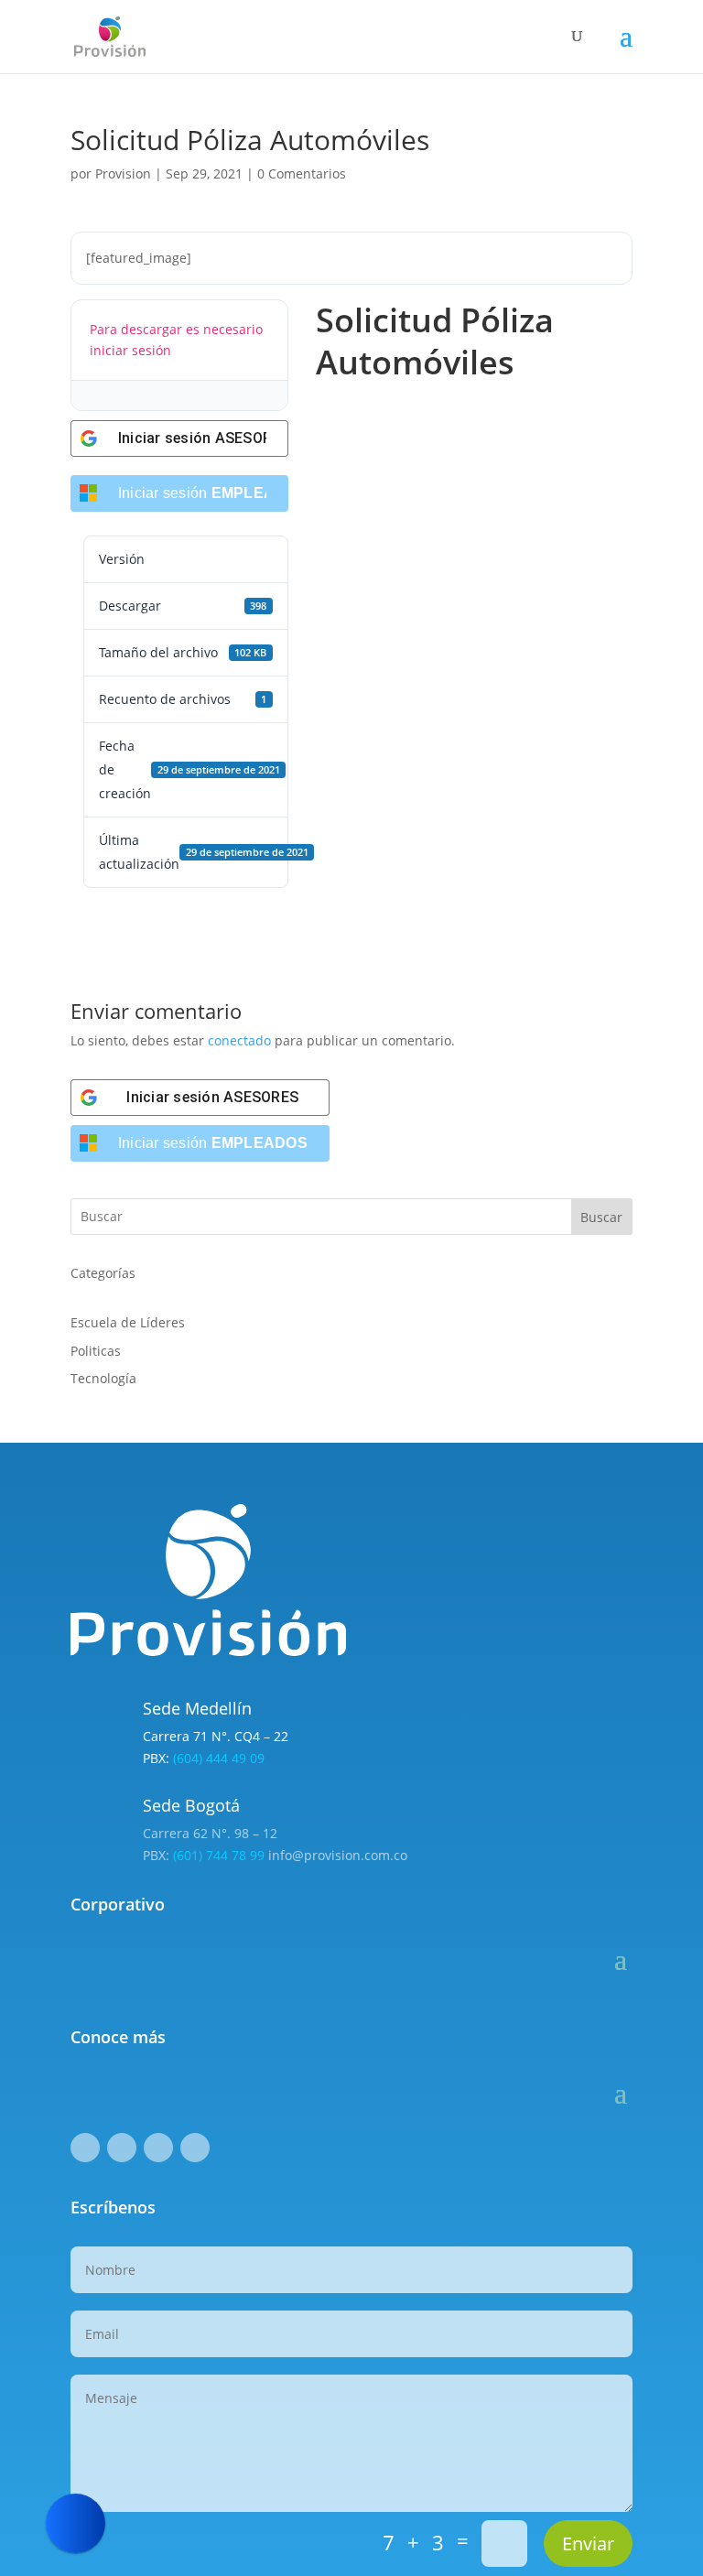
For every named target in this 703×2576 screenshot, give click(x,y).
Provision (123, 173)
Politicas (96, 1351)
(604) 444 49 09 (219, 1758)
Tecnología (103, 1378)
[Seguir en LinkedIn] (158, 2148)
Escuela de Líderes (128, 1322)
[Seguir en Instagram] (122, 2148)
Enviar (588, 2544)
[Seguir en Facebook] (85, 2148)
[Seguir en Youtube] (195, 2148)
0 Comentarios (302, 173)
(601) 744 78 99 (219, 1855)
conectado (239, 1040)
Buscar (601, 1217)
